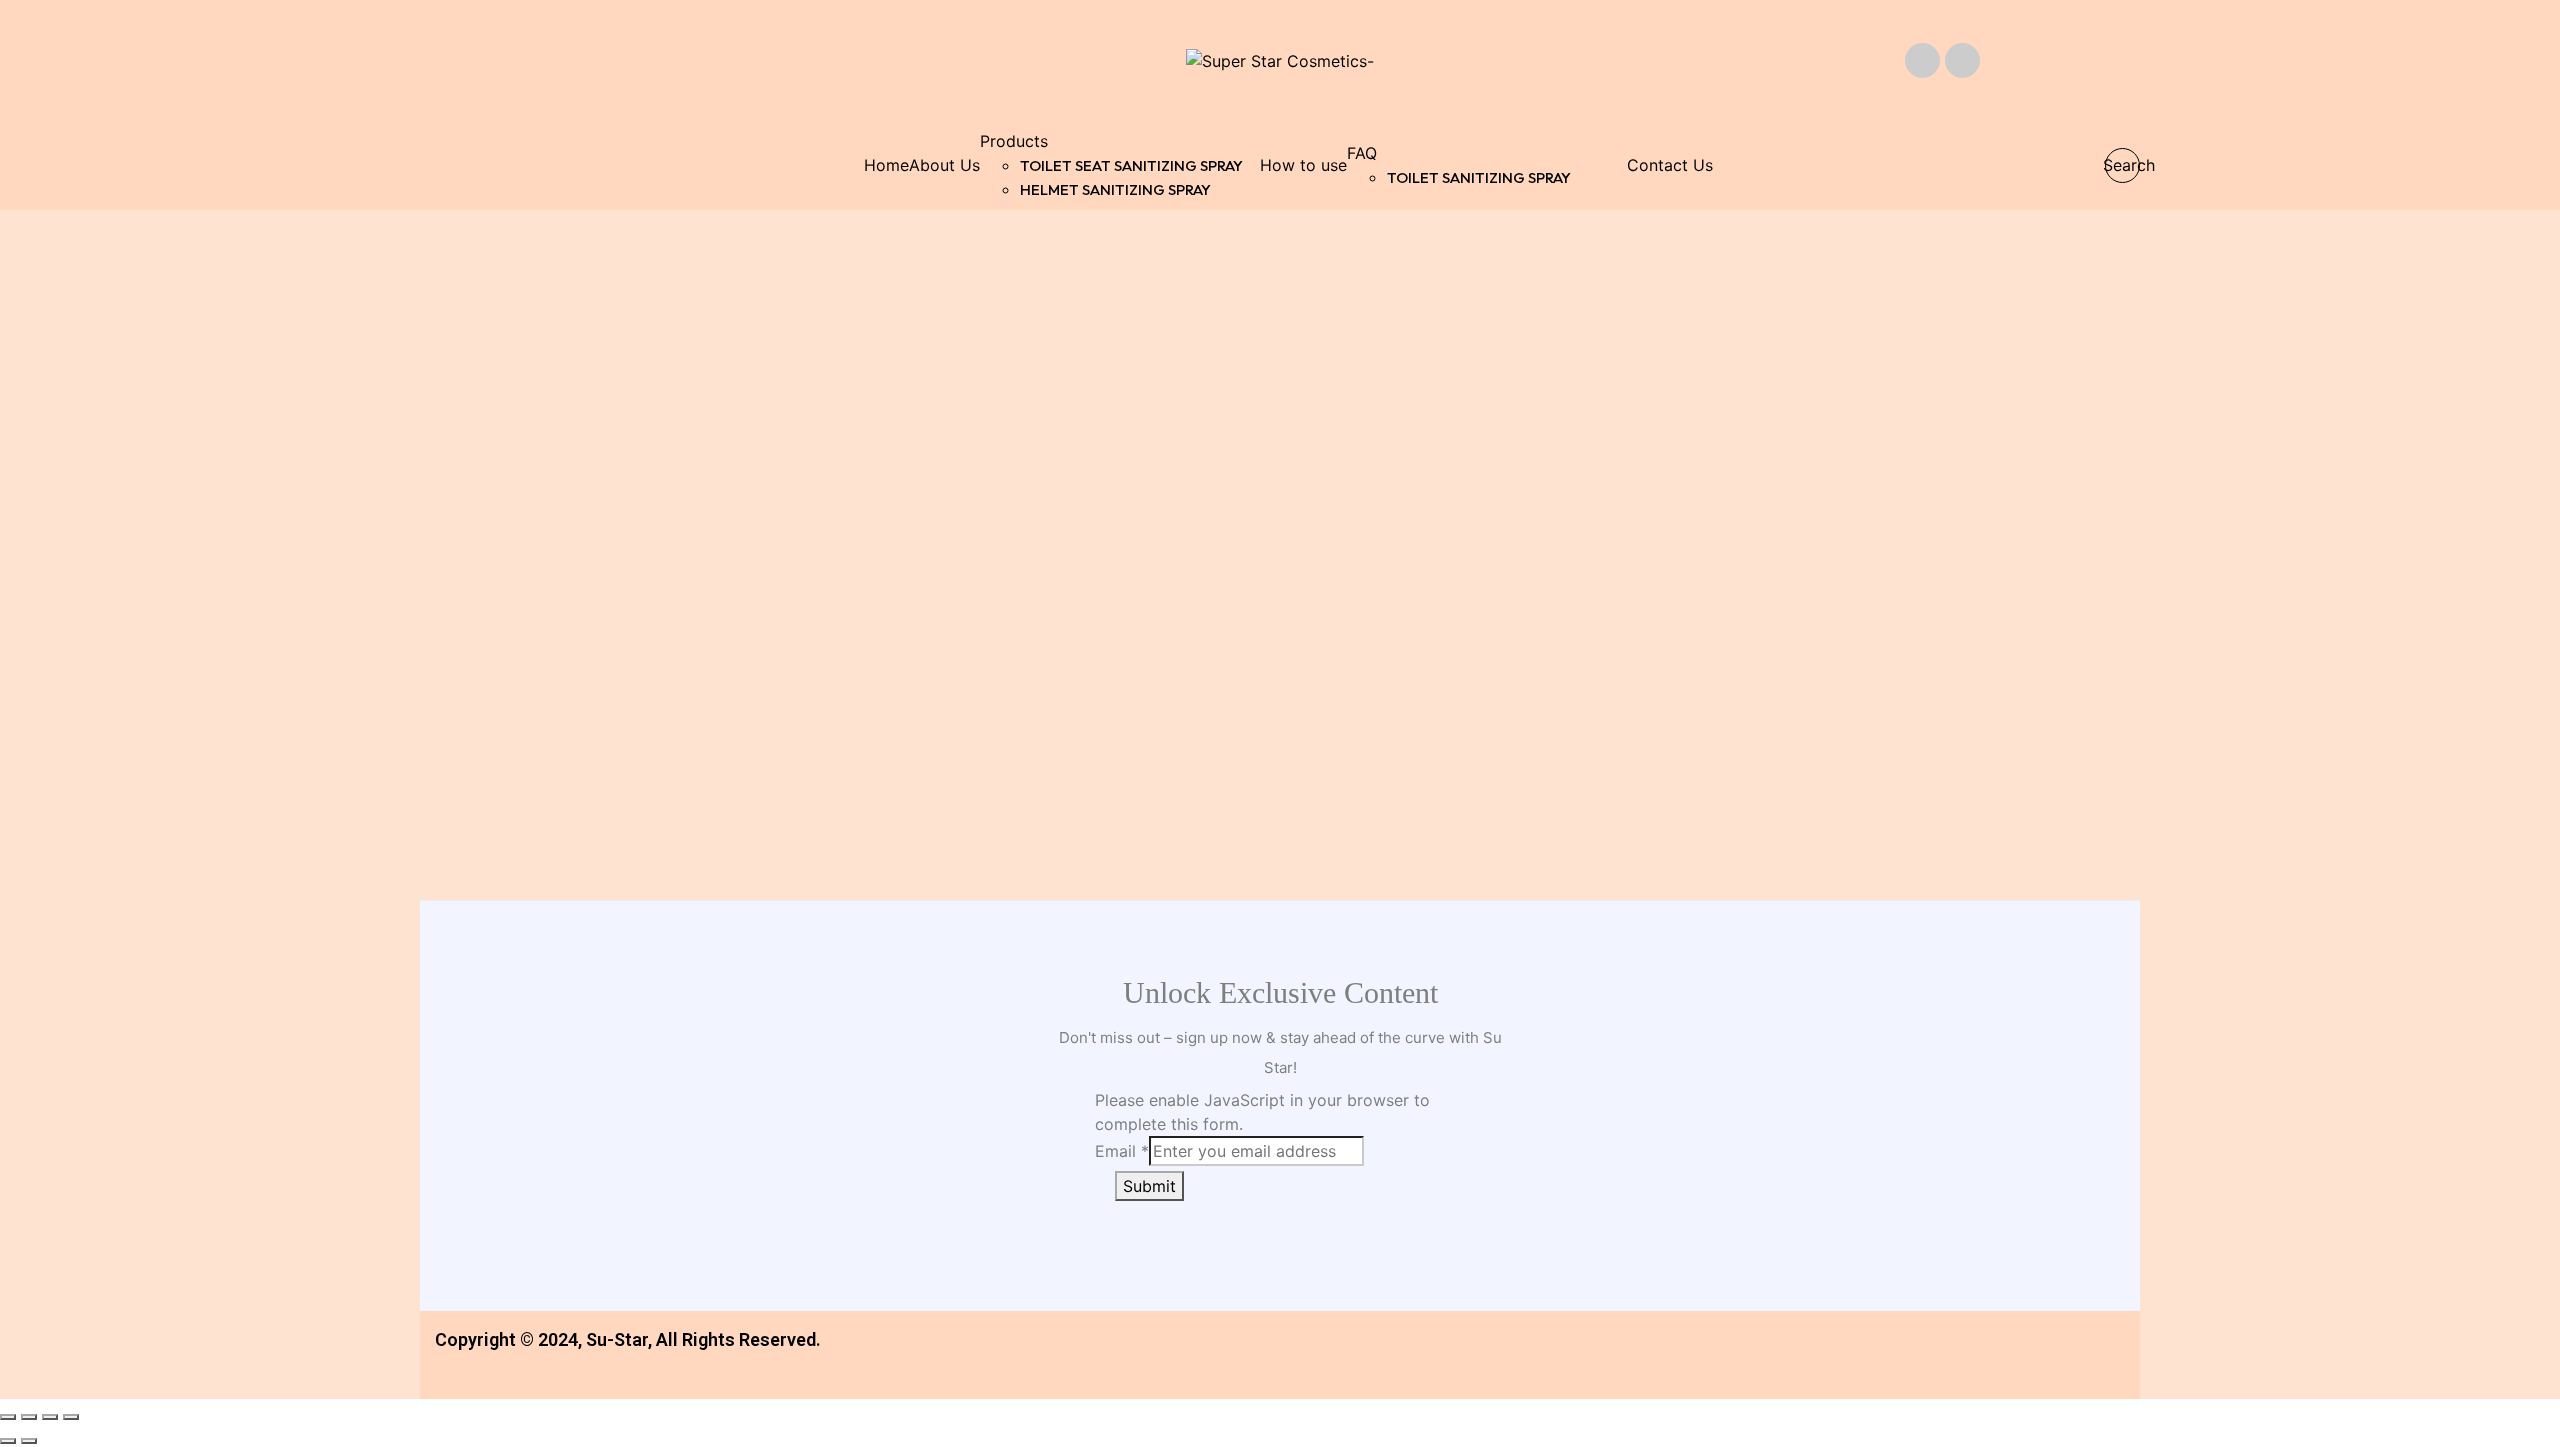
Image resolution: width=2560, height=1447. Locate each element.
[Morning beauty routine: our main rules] (1062, 450)
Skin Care (499, 688)
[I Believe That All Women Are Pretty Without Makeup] (1499, 450)
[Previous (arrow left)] (8, 1441)
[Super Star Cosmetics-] (1280, 60)
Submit (1149, 1186)
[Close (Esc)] (8, 1417)
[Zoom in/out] (71, 1417)
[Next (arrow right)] (29, 1441)
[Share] (29, 1417)
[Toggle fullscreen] (50, 1417)
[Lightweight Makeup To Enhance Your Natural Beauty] (624, 450)
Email (1122, 1151)
